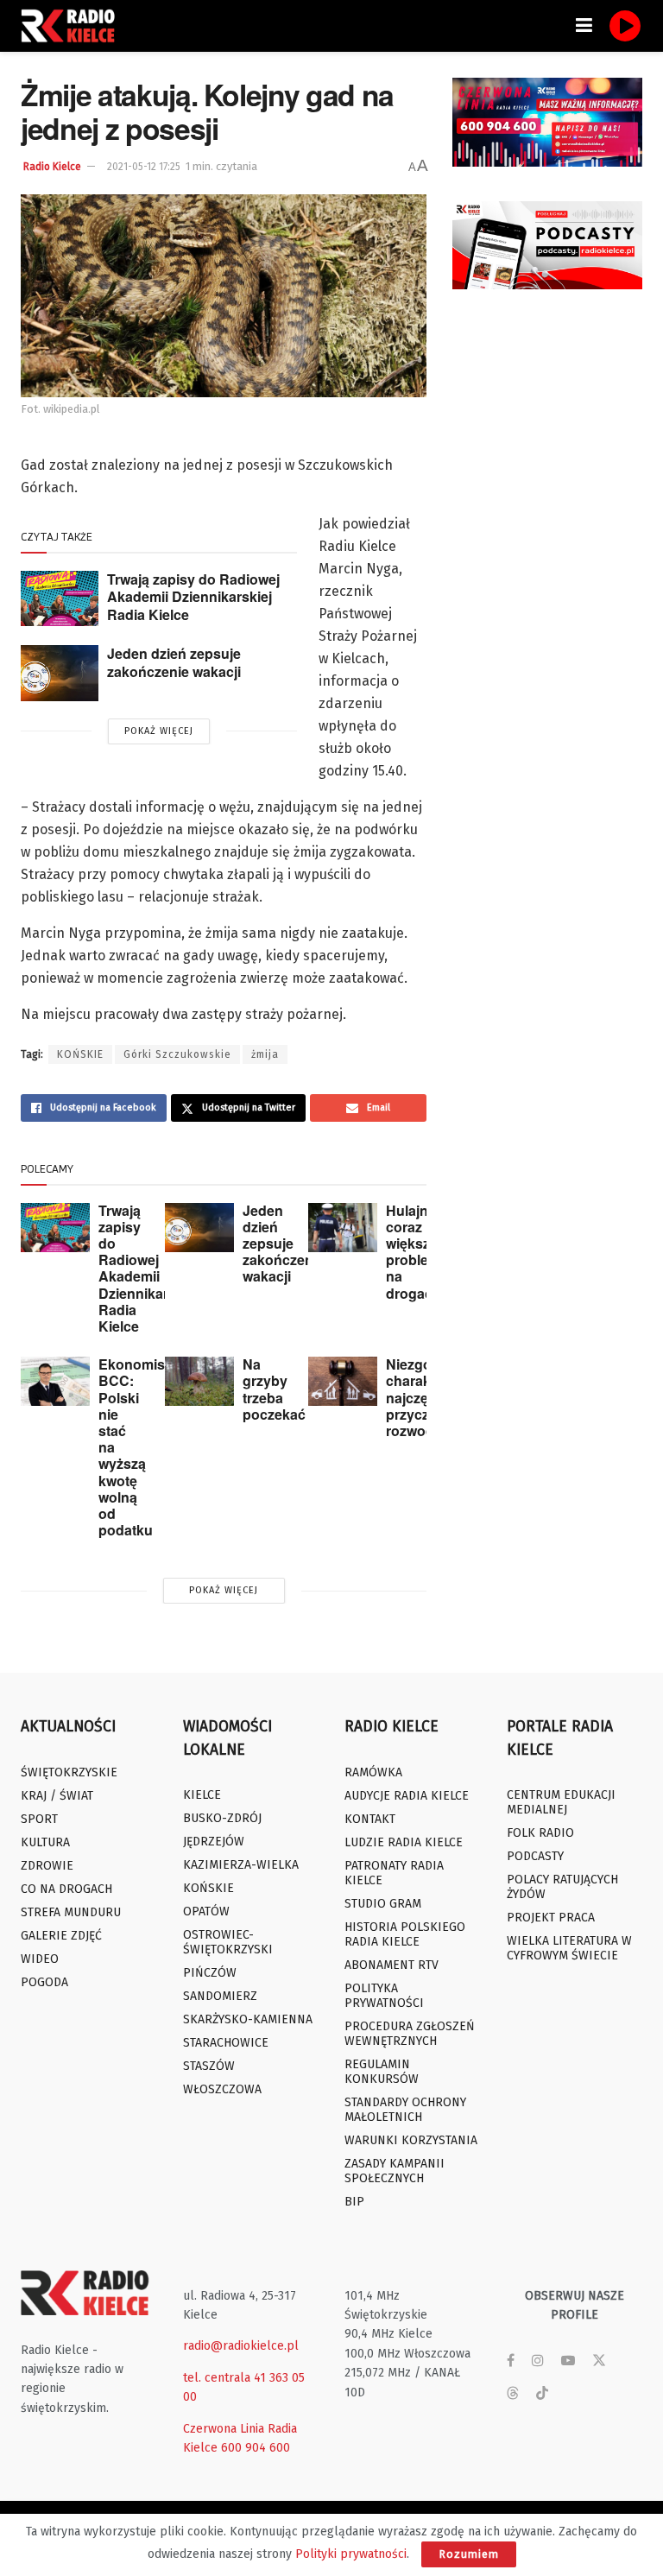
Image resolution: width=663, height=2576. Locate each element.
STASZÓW (209, 2066)
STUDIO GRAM (383, 1904)
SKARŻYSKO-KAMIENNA (248, 2019)
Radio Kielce (52, 167)
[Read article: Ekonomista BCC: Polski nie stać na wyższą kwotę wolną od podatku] (55, 1381)
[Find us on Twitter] (599, 2361)
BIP (354, 2202)
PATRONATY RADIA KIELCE (394, 1873)
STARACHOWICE (226, 2043)
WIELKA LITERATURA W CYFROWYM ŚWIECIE (569, 1948)
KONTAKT (370, 1819)
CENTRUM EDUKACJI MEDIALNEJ (561, 1802)
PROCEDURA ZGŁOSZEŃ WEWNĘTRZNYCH (410, 2034)
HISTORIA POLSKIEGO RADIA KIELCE (405, 1934)
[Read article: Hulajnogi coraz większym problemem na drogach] (343, 1228)
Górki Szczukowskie (177, 1054)
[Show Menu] (584, 26)
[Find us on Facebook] (511, 2361)
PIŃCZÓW (210, 1973)
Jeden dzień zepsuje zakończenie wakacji (174, 662)
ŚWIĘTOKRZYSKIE (69, 1772)
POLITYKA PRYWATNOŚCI (384, 1996)
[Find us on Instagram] (538, 2361)
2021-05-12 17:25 (144, 167)
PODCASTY (535, 1856)
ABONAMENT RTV (391, 1965)
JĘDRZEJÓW (214, 1842)
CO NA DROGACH (66, 1889)
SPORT (39, 1819)
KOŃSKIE (80, 1054)
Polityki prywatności (351, 2554)
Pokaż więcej (159, 731)
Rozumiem (469, 2554)
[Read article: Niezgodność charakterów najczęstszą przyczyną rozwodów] (343, 1381)
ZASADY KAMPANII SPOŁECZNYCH (395, 2171)
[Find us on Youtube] (568, 2361)
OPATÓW (206, 1911)
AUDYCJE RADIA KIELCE (407, 1796)
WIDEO (40, 1959)
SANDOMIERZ (220, 1996)
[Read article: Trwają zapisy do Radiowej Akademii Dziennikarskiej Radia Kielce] (60, 598)
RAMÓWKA (373, 1772)
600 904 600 (256, 2448)
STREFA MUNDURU (71, 1912)
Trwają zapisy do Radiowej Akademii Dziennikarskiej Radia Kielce (193, 597)
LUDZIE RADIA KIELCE (404, 1842)
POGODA (44, 1982)
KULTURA (45, 1842)
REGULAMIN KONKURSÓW (382, 2072)
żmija (265, 1054)
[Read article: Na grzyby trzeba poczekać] (199, 1381)
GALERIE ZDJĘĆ (61, 1936)
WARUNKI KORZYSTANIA (411, 2140)
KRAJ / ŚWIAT (57, 1796)
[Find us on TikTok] (542, 2394)
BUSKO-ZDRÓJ (222, 1818)
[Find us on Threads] (513, 2394)
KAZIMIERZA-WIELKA (241, 1865)
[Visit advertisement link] (547, 122)
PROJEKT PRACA (551, 1918)
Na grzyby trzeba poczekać (274, 1389)
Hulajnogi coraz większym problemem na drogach (423, 1252)
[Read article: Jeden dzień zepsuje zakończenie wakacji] (60, 673)
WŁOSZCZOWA (222, 2089)
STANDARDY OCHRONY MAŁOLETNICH (405, 2110)
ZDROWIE (47, 1866)
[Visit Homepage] (73, 26)
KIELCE (202, 1795)
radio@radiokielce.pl (241, 2346)
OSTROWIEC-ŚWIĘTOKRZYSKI (228, 1942)
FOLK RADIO (540, 1833)
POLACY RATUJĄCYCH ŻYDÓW (562, 1887)
